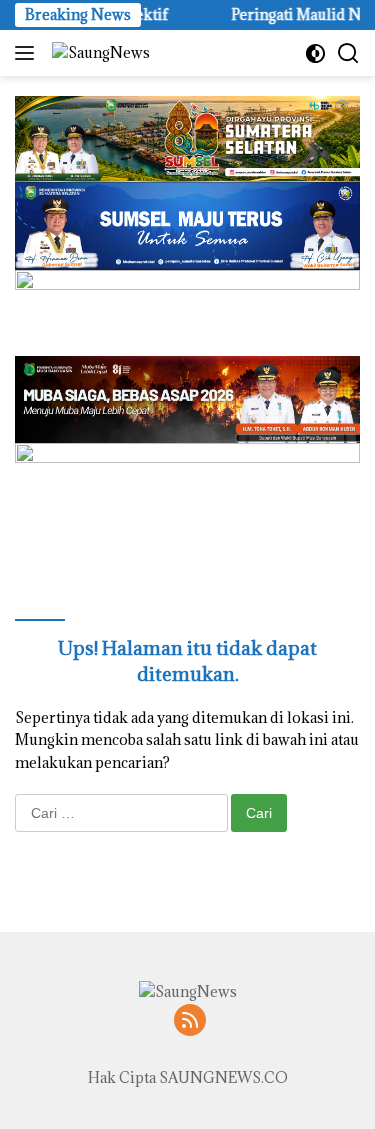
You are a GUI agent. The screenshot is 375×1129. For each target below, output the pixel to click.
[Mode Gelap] (315, 53)
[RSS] (190, 1021)
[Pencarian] (348, 53)
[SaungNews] (98, 52)
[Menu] (28, 53)
